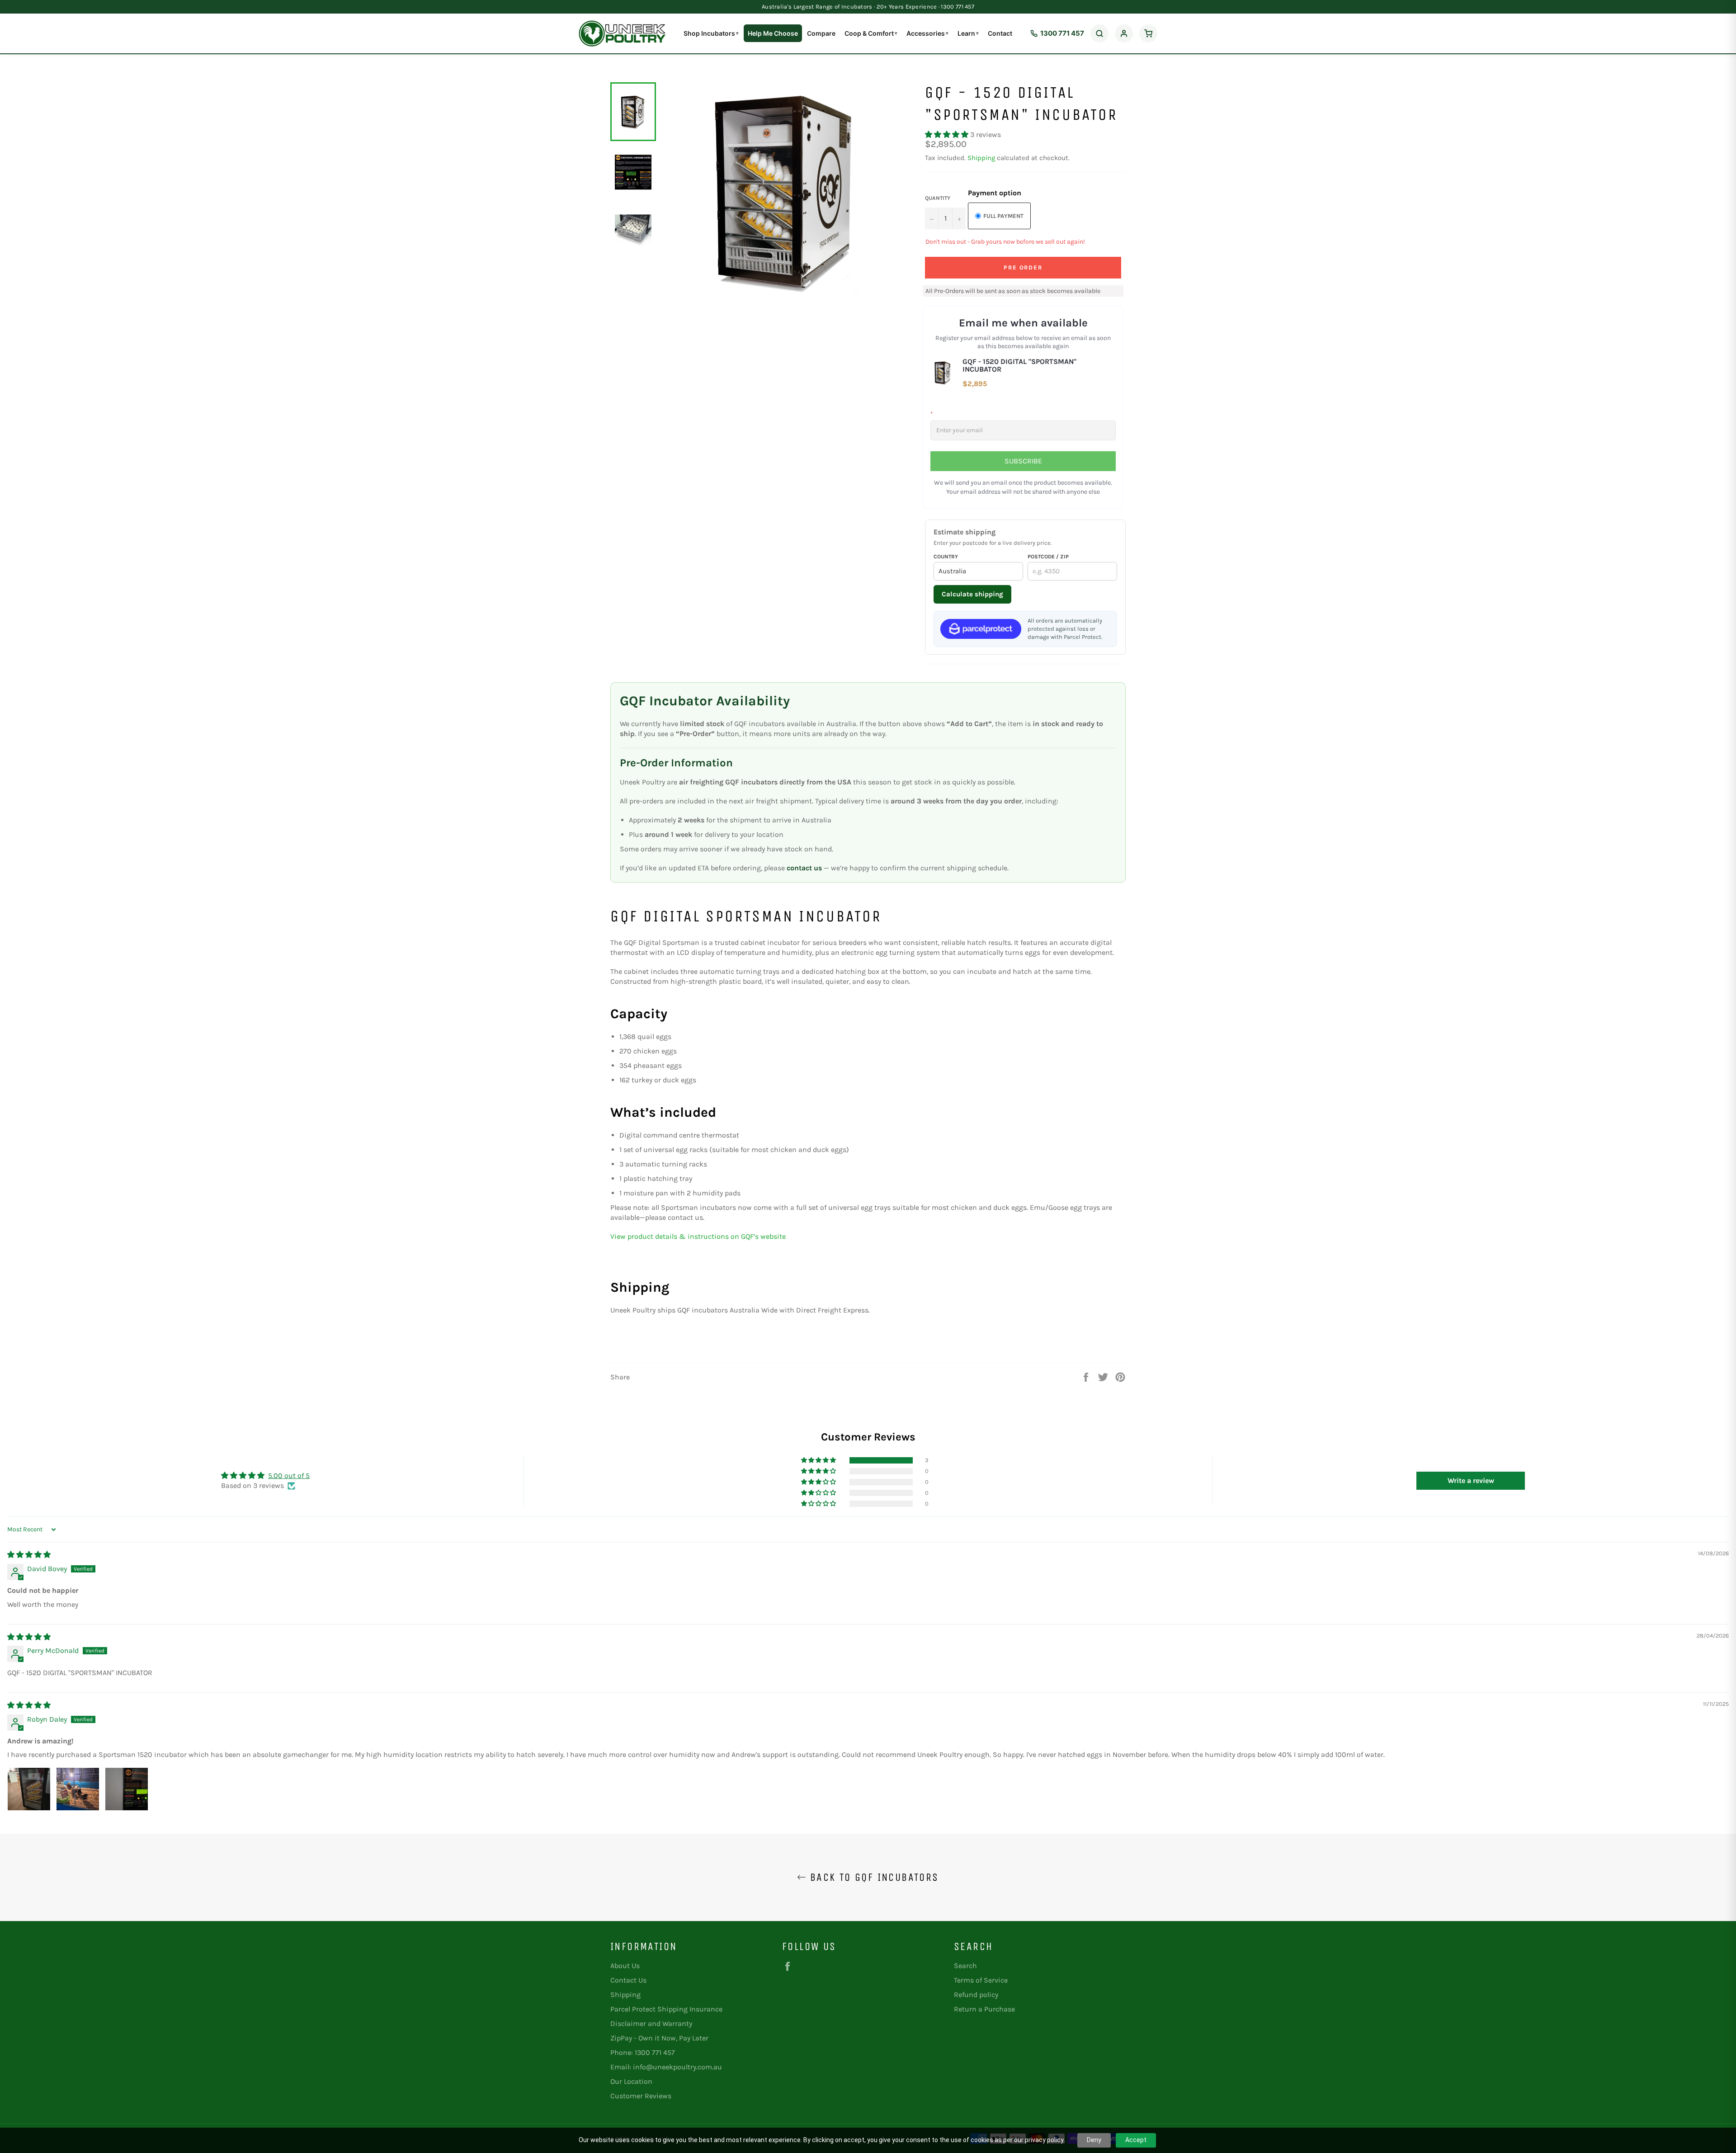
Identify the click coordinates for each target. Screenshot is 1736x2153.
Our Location (631, 2081)
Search (965, 1966)
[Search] (1099, 33)
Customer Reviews (641, 2096)
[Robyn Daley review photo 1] (29, 1789)
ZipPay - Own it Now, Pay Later (659, 2038)
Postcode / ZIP (1048, 557)
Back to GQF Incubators (872, 1877)
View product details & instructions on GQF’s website (698, 1236)
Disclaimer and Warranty (651, 2023)
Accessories (927, 33)
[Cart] (1148, 33)
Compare (821, 33)
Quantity (938, 198)
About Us (625, 1966)
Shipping (981, 158)
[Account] (1124, 33)
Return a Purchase (984, 2009)
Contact (1000, 33)
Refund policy (976, 1995)
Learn (968, 33)
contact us (804, 868)
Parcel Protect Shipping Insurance (666, 2009)
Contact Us (628, 1980)
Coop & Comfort (871, 33)
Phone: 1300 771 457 (643, 2052)
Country (946, 557)
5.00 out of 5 (289, 1475)
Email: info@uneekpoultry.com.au (666, 2067)
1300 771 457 (1062, 33)
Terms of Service (981, 1980)
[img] (29, 1555)
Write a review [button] (1471, 1480)
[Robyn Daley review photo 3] (127, 1789)
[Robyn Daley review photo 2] (78, 1789)
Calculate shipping (972, 594)
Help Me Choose (773, 33)
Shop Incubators (711, 33)
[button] (948, 135)
